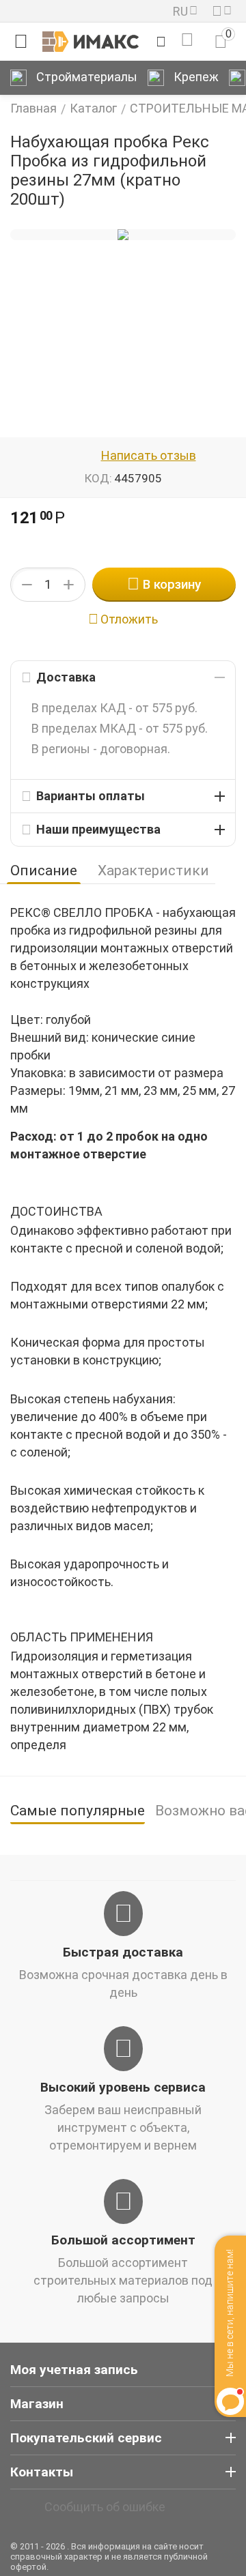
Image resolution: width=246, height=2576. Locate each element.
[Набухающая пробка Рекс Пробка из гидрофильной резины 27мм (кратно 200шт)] (123, 235)
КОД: (98, 478)
